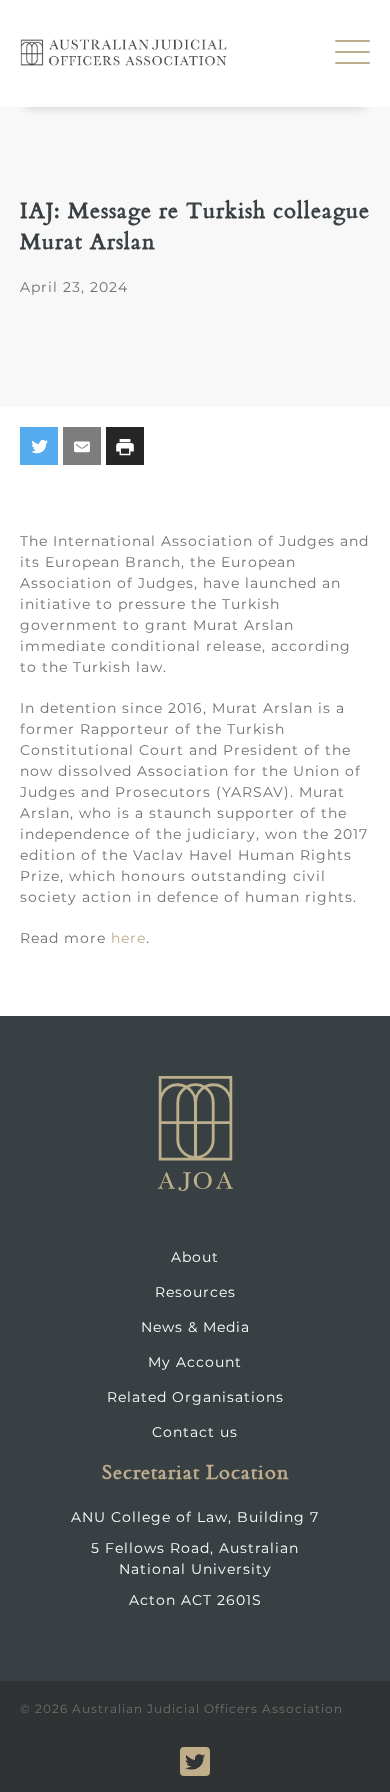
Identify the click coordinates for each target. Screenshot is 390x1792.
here (128, 938)
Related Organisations (195, 1397)
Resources (195, 1292)
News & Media (195, 1327)
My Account (195, 1362)
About (195, 1257)
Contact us (195, 1432)
